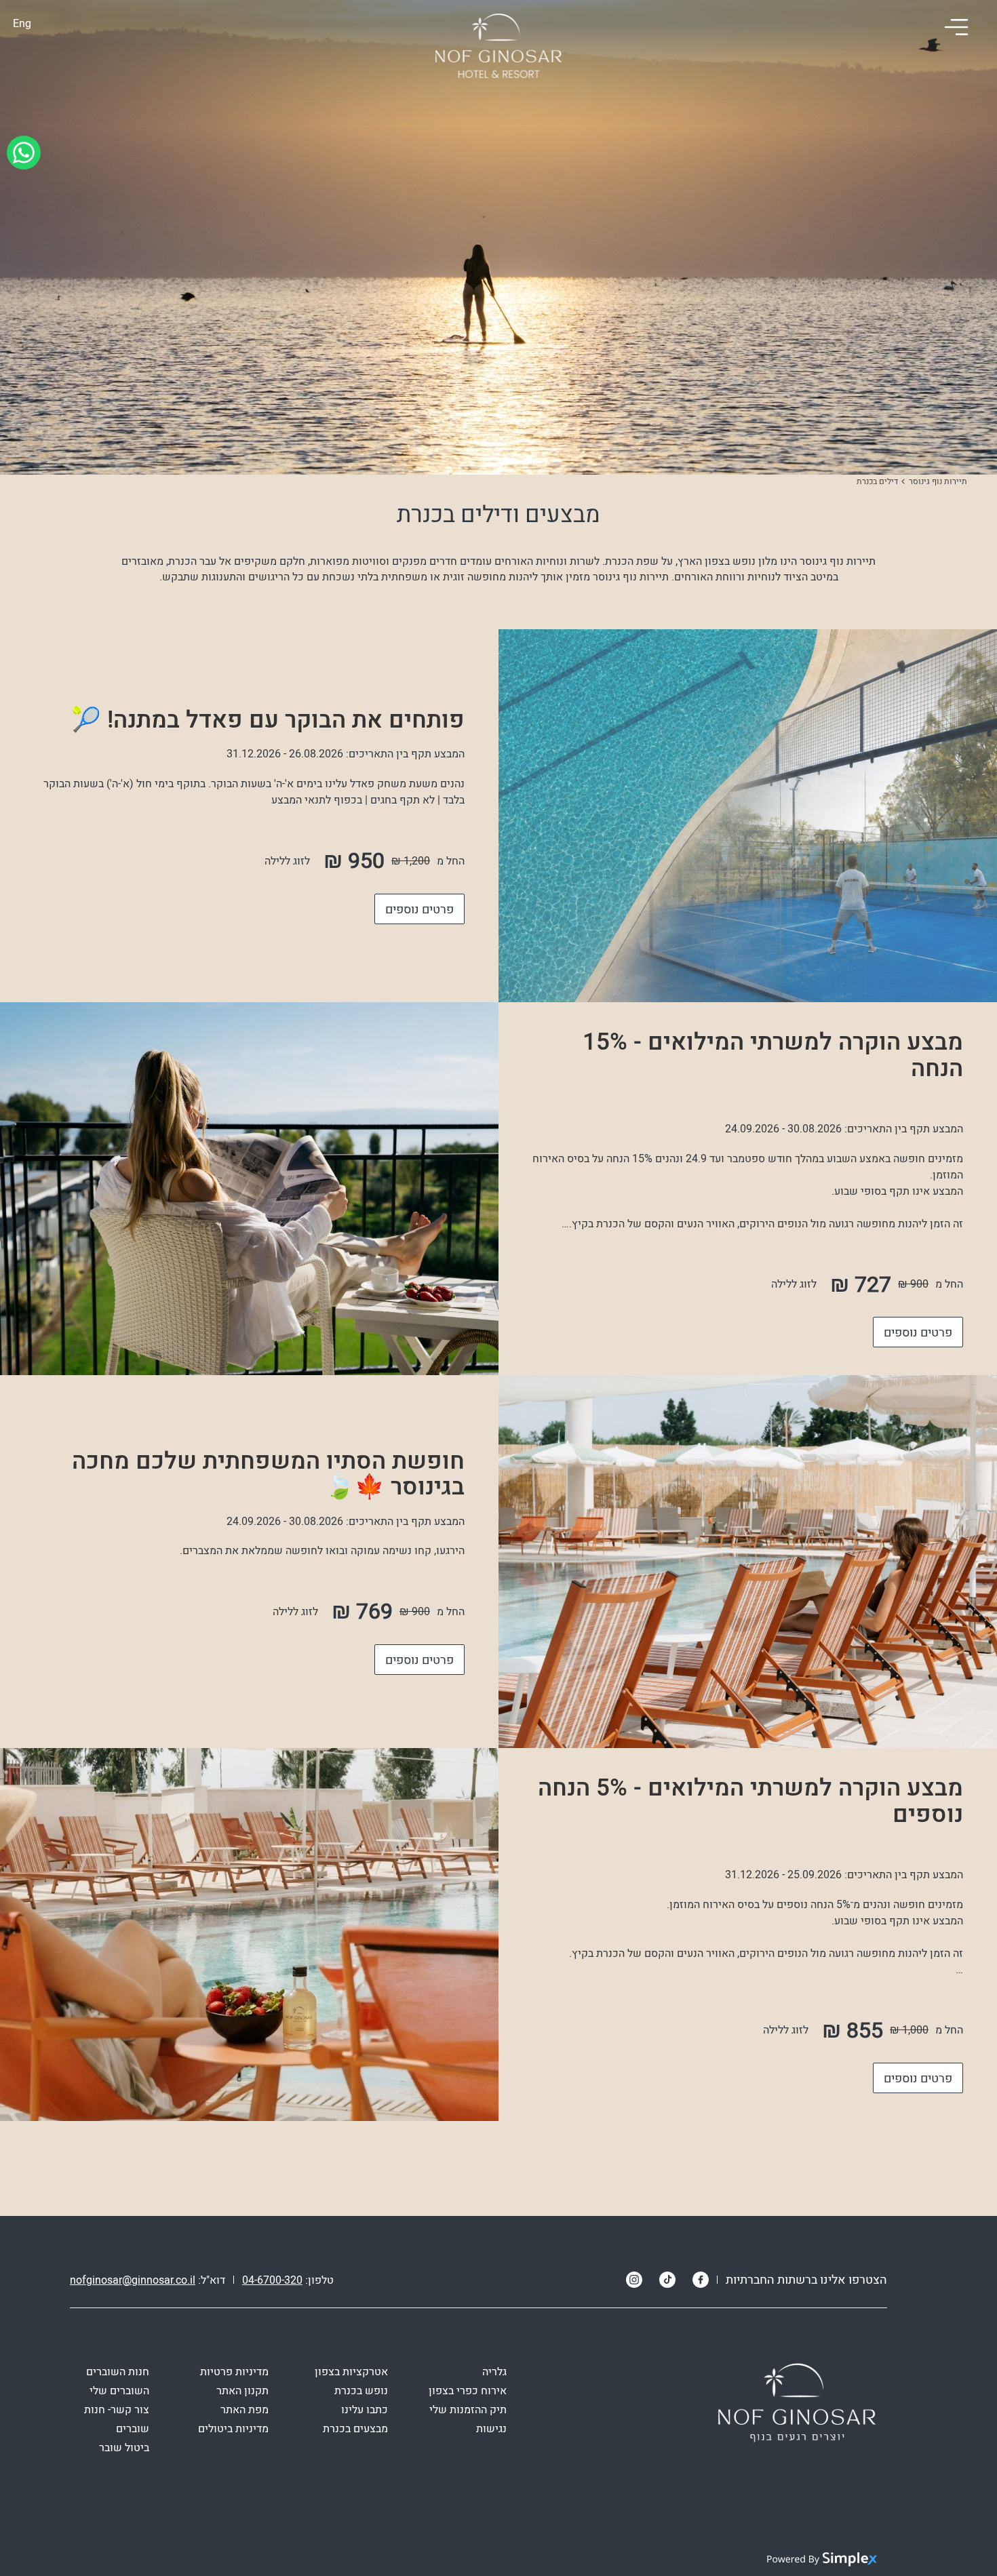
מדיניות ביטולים (233, 2429)
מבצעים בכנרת (355, 2429)
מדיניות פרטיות (234, 2372)
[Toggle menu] (956, 27)
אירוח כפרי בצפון (468, 2391)
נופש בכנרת (361, 2391)
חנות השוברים (118, 2372)
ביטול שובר (124, 2448)
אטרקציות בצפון (351, 2372)
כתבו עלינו (365, 2410)
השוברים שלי (119, 2391)
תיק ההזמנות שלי (468, 2410)
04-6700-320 (272, 2280)
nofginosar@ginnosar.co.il (133, 2280)
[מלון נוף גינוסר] (498, 47)
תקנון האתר (242, 2391)
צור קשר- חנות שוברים (117, 2419)
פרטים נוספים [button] (419, 910)
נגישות (491, 2429)
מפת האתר (245, 2410)
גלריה (494, 2372)
